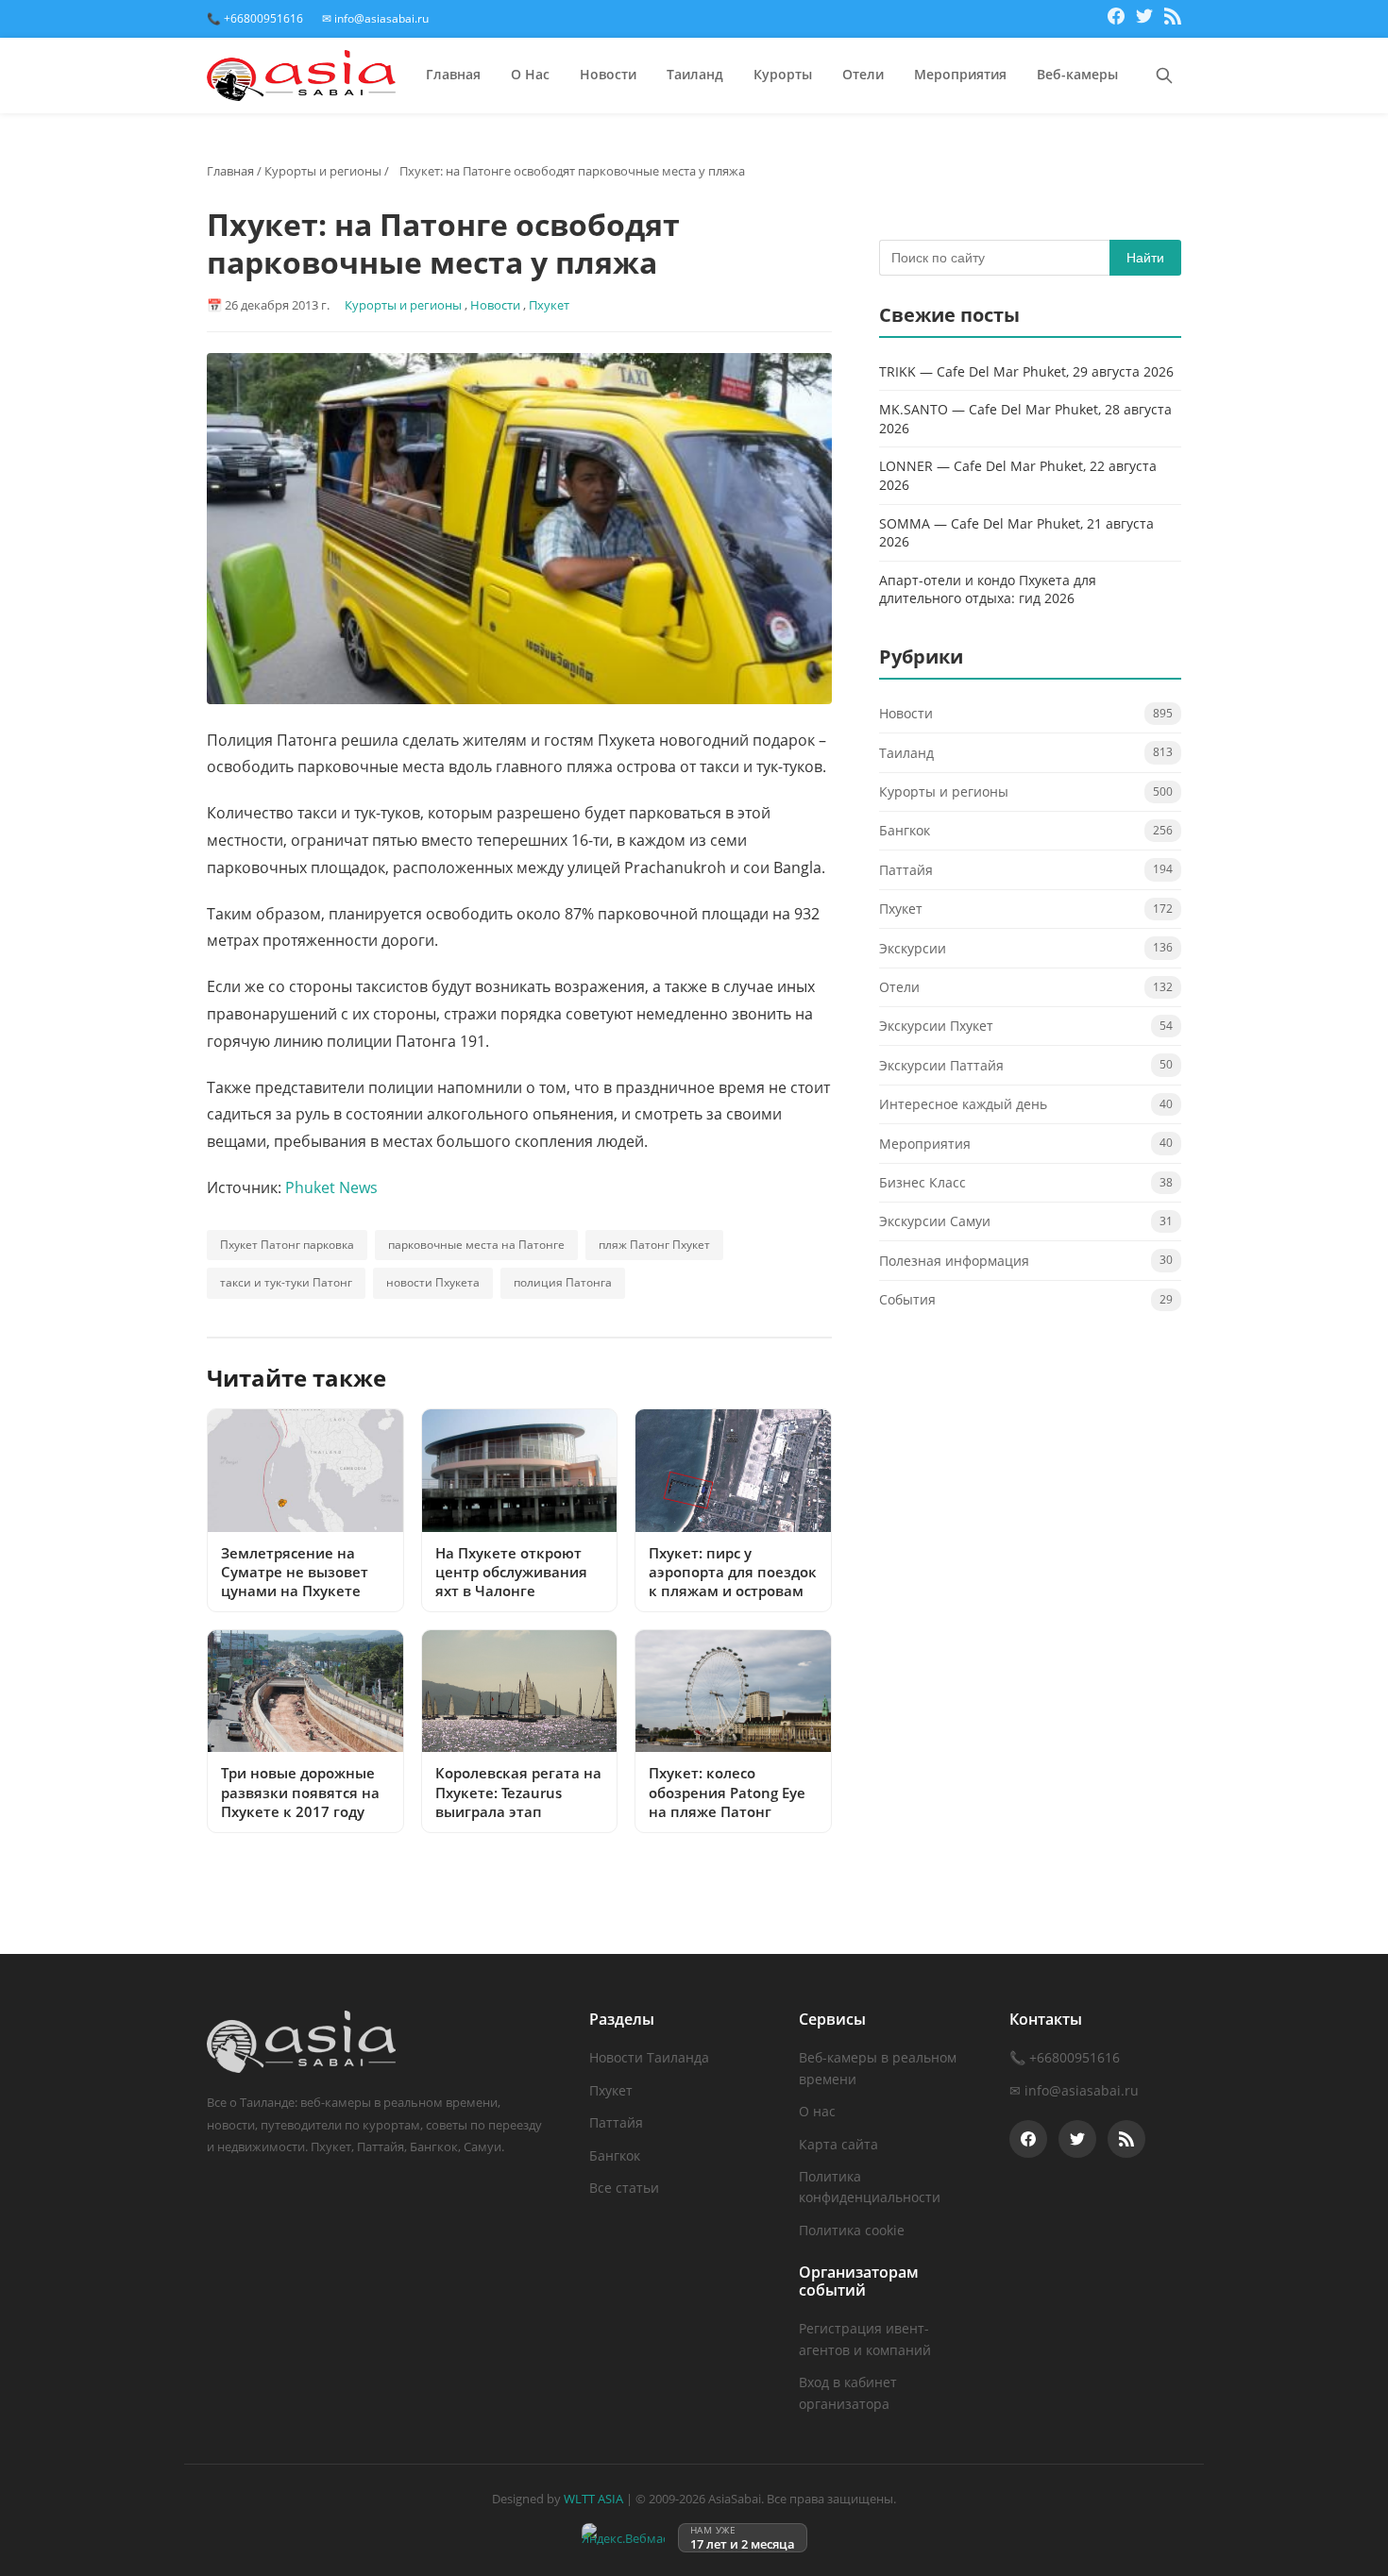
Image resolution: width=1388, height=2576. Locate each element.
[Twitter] (1144, 19)
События (907, 1300)
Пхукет (549, 305)
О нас (817, 2111)
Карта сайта (838, 2144)
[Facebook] (1116, 19)
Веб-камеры (1077, 74)
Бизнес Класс (923, 1183)
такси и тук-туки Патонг (286, 1282)
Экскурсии (913, 948)
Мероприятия (960, 74)
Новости (608, 74)
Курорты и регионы (323, 171)
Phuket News (331, 1187)
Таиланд (695, 74)
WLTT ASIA (593, 2499)
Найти (1145, 258)
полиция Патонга (563, 1282)
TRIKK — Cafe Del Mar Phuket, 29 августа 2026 (1026, 371)
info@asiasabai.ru (1082, 2090)
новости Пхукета (433, 1282)
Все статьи (624, 2188)
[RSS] (1173, 19)
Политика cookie (852, 2230)
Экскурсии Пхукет (936, 1027)
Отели (863, 74)
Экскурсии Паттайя (941, 1066)
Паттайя (906, 871)
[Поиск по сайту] (1164, 76)
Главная (453, 74)
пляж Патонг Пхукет (654, 1245)
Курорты (783, 74)
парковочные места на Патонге (476, 1245)
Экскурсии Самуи (935, 1222)
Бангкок (905, 831)
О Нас (530, 74)
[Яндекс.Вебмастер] (623, 2538)
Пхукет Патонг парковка (287, 1245)
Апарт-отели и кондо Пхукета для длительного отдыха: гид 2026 (988, 590)
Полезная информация (954, 1262)
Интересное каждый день (963, 1105)
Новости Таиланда (649, 2057)
